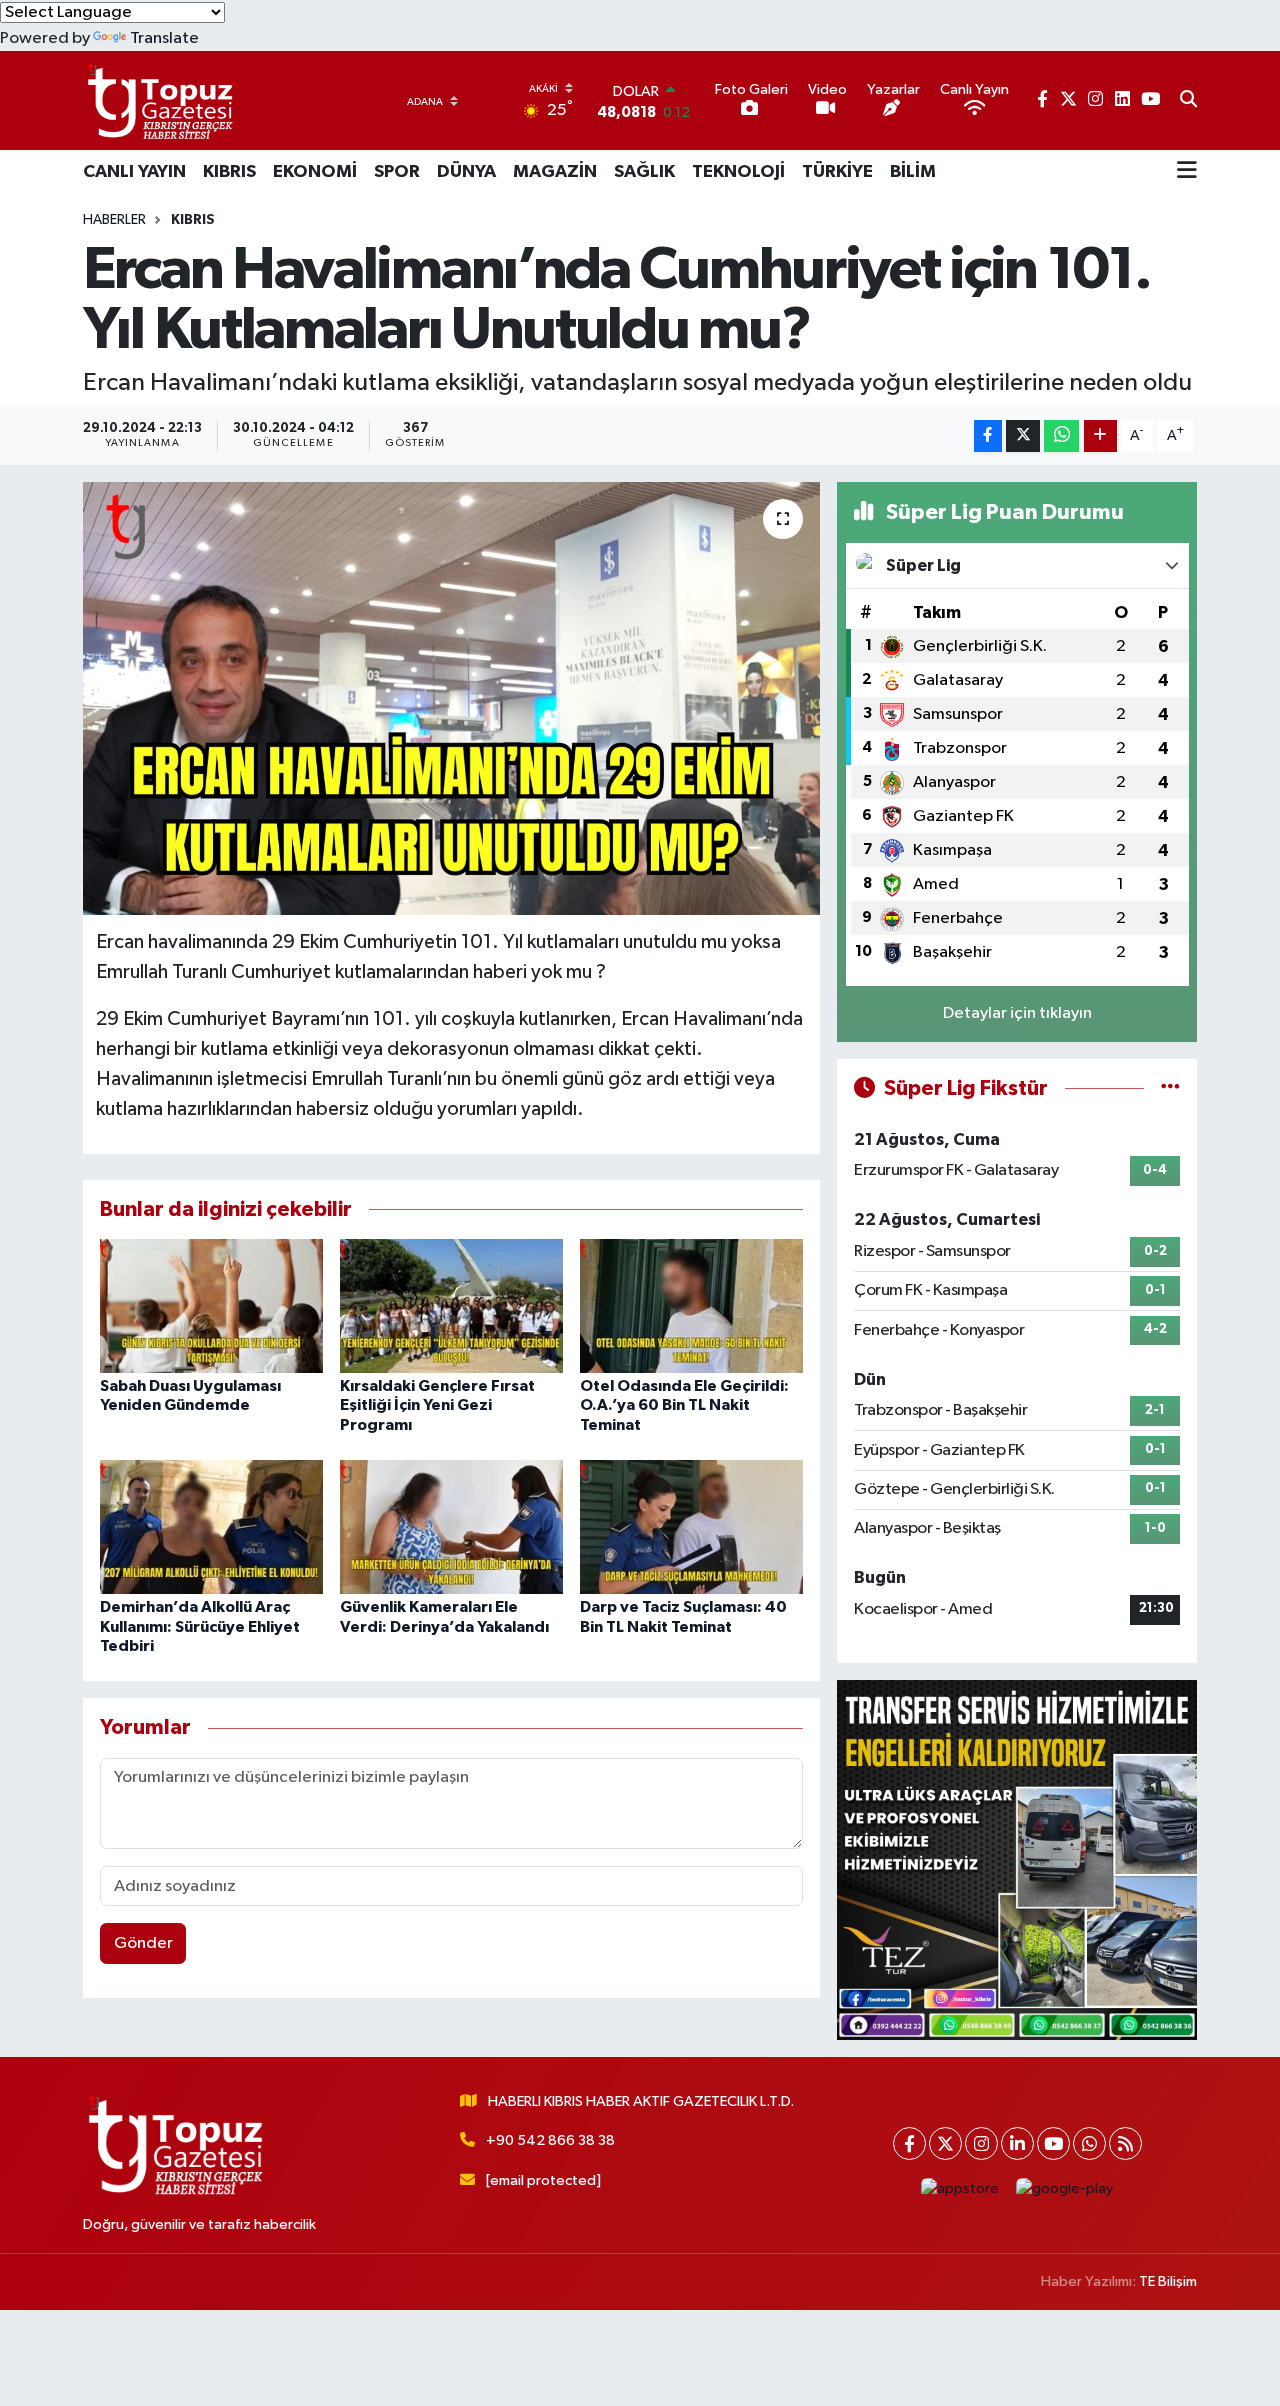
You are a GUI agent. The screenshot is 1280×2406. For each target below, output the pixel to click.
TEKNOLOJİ (738, 172)
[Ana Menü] (1187, 172)
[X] (945, 2143)
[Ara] (1188, 101)
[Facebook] (909, 2143)
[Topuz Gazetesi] (158, 100)
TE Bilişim (1168, 2281)
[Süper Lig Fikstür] (1170, 1088)
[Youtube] (1053, 2143)
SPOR (397, 172)
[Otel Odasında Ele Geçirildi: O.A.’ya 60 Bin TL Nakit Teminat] (691, 1305)
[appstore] (960, 2188)
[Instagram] (981, 2143)
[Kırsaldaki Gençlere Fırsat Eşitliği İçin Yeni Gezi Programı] (451, 1305)
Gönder (143, 1943)
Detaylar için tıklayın (1017, 1013)
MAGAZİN (555, 172)
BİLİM (913, 172)
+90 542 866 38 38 (550, 2140)
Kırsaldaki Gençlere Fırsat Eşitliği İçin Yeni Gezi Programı (437, 1405)
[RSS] (1125, 2143)
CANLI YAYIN (134, 172)
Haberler (114, 220)
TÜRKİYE (837, 172)
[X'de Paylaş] (1023, 436)
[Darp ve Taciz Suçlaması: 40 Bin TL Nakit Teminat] (691, 1526)
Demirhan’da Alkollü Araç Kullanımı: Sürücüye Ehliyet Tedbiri (200, 1626)
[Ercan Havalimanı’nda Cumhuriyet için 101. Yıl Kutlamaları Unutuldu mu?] (451, 698)
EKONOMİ (315, 172)
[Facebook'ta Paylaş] (988, 436)
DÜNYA (466, 172)
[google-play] (1065, 2188)
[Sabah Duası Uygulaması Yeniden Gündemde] (211, 1305)
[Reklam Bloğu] (1017, 1859)
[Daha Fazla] (1100, 436)
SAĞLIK (644, 172)
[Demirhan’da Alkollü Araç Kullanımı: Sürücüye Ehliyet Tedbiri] (211, 1526)
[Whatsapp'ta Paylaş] (1061, 436)
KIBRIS (229, 172)
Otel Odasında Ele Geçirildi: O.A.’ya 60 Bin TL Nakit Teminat (684, 1405)
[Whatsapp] (1089, 2143)
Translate (164, 38)
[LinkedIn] (1017, 2143)
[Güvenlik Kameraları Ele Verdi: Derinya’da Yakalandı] (451, 1526)
